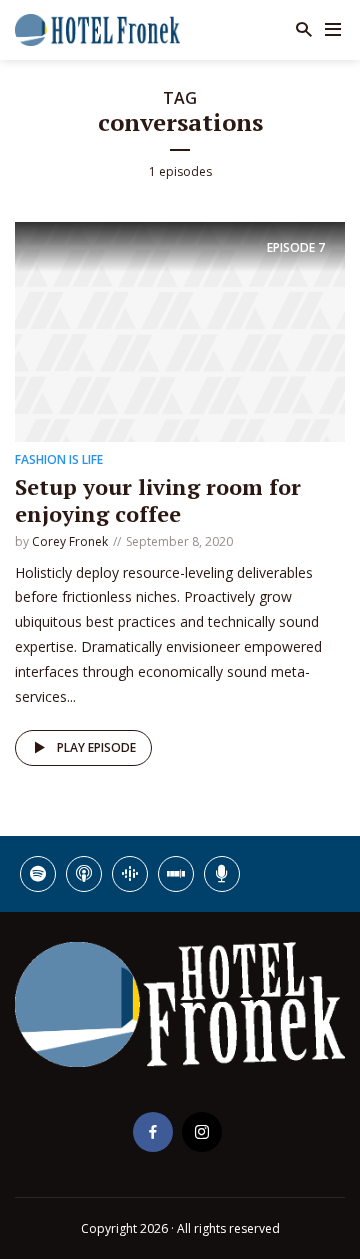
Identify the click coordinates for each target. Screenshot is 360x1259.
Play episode (96, 747)
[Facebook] (153, 1132)
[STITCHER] (176, 874)
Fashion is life (59, 459)
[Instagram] (202, 1132)
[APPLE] (84, 874)
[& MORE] (222, 874)
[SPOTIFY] (38, 874)
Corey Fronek (70, 541)
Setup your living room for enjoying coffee (158, 499)
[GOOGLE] (130, 874)
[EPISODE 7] (180, 331)
